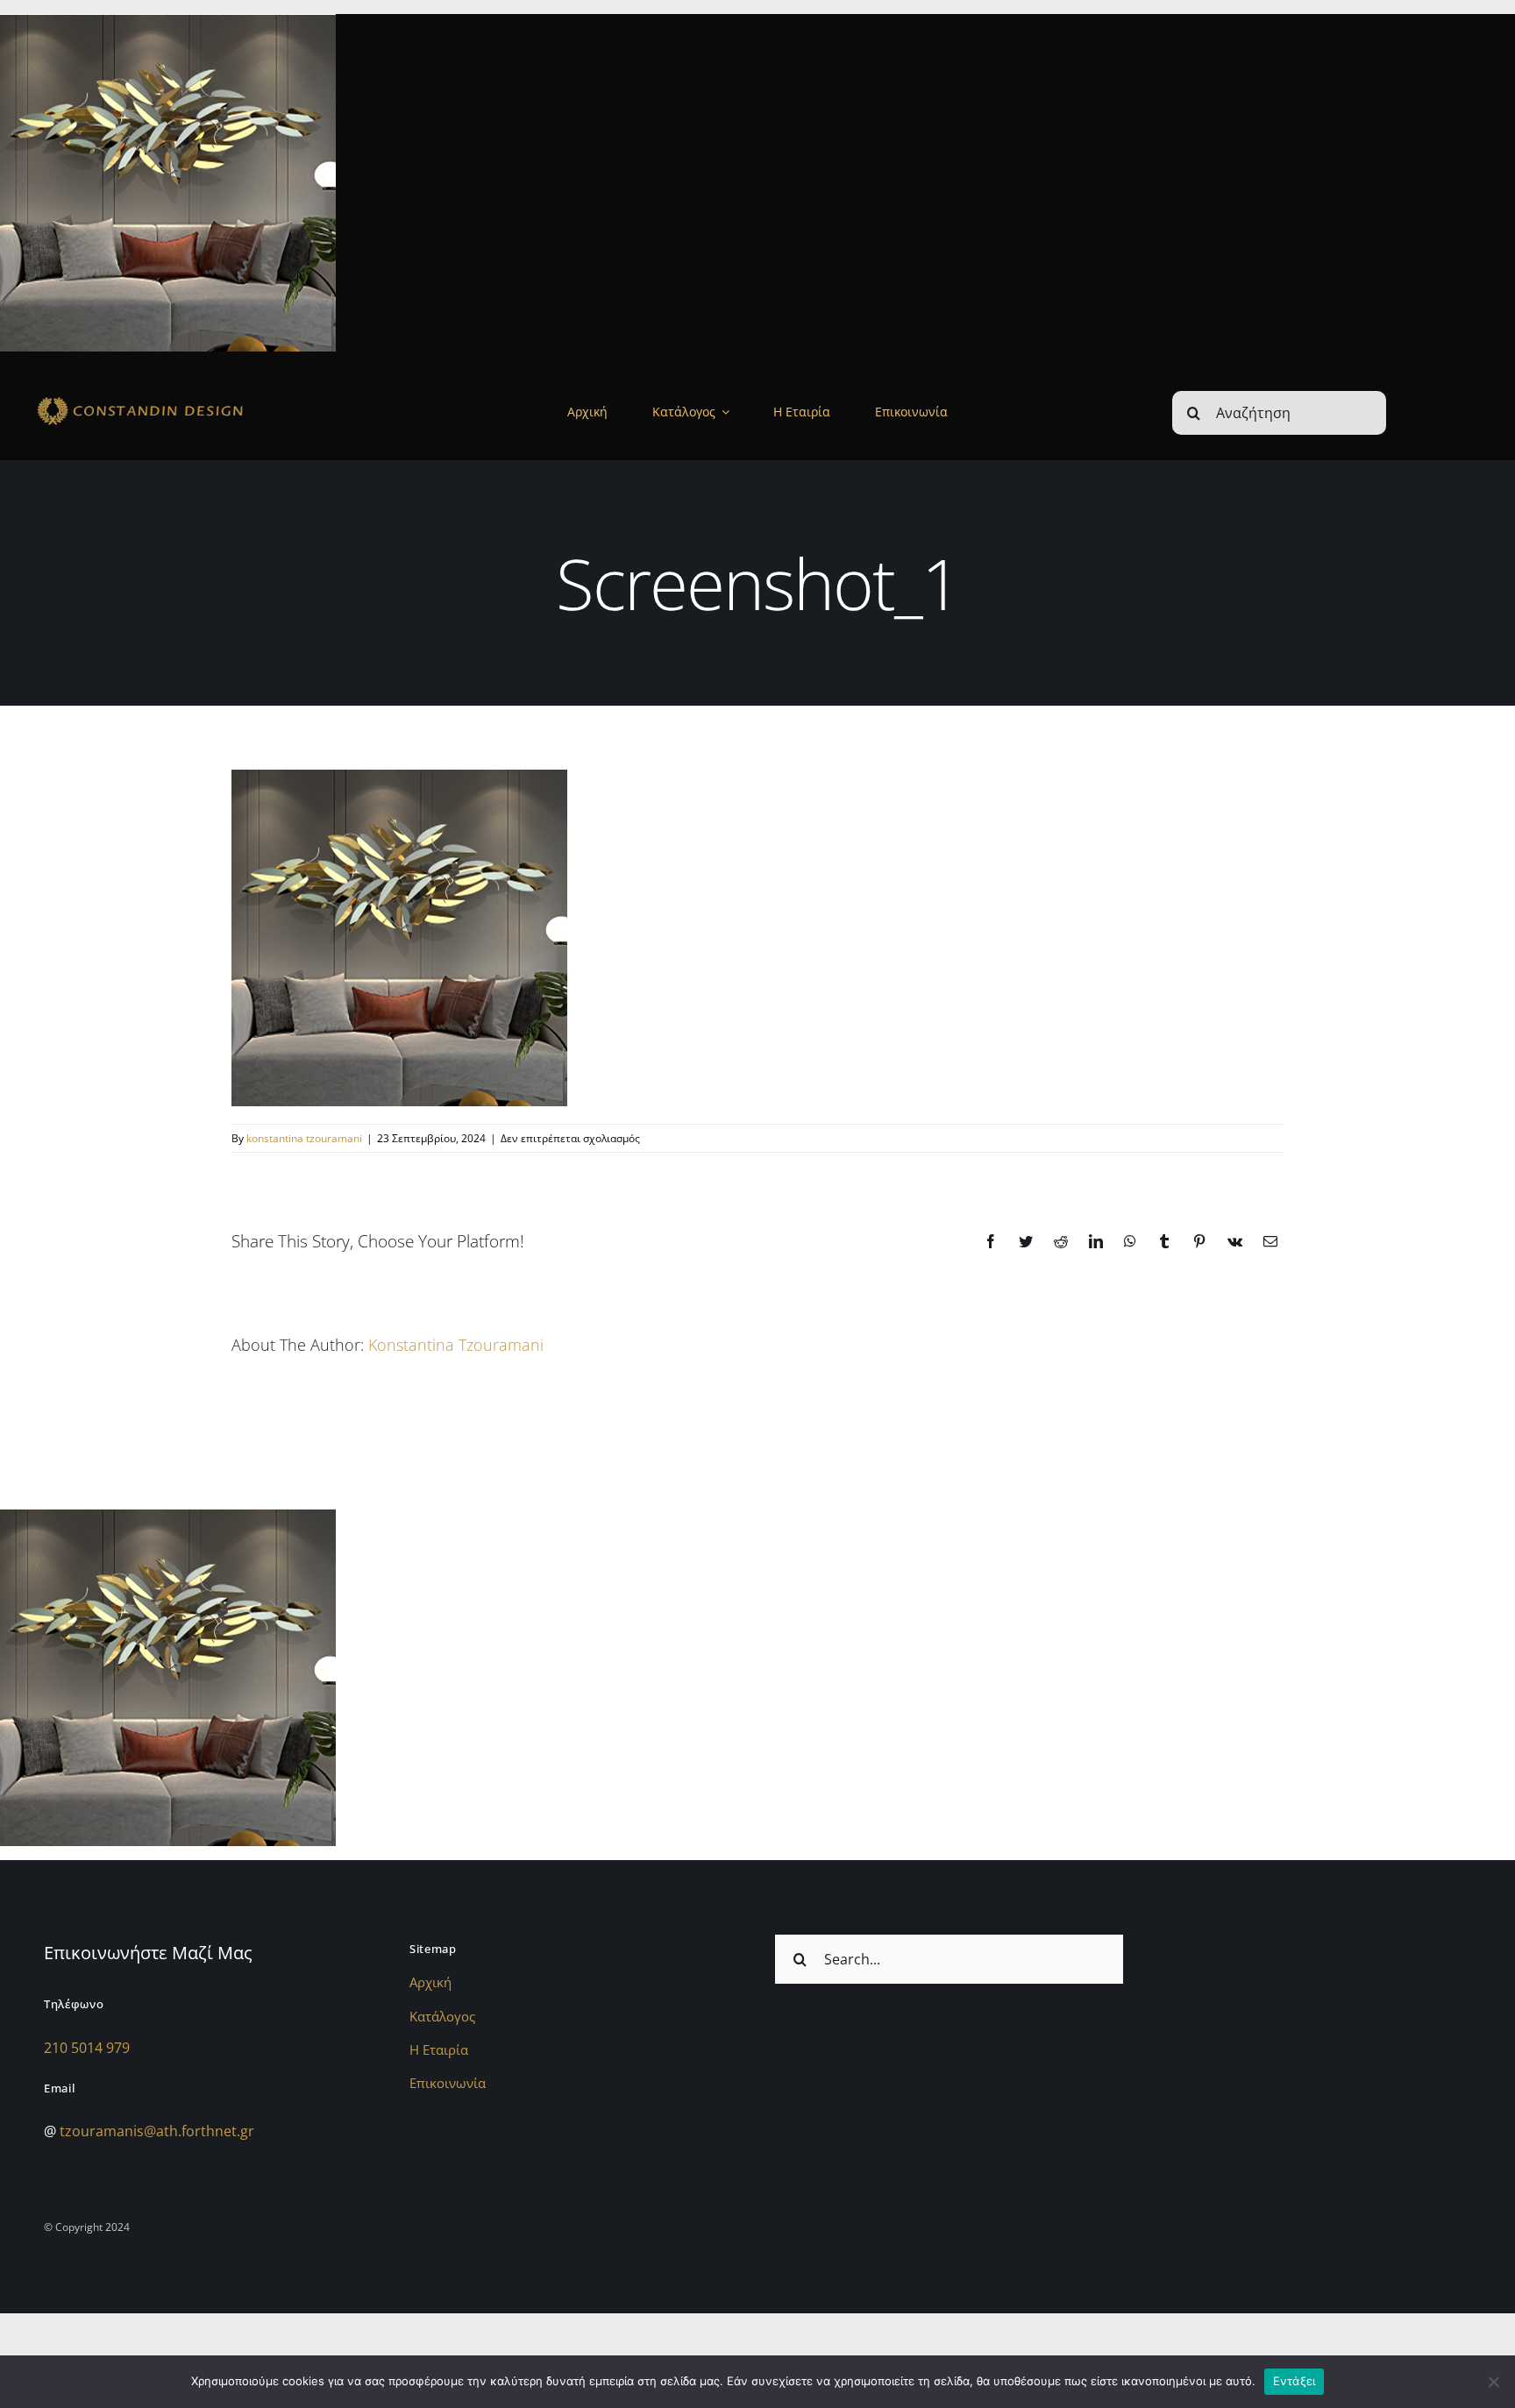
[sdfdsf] (180, 399)
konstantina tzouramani (304, 1138)
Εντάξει (1295, 2381)
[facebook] (1414, 2224)
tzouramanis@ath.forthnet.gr (157, 2131)
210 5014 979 (87, 2048)
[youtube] (1481, 2224)
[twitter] (1447, 2224)
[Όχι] (1493, 2382)
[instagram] (1381, 2224)
